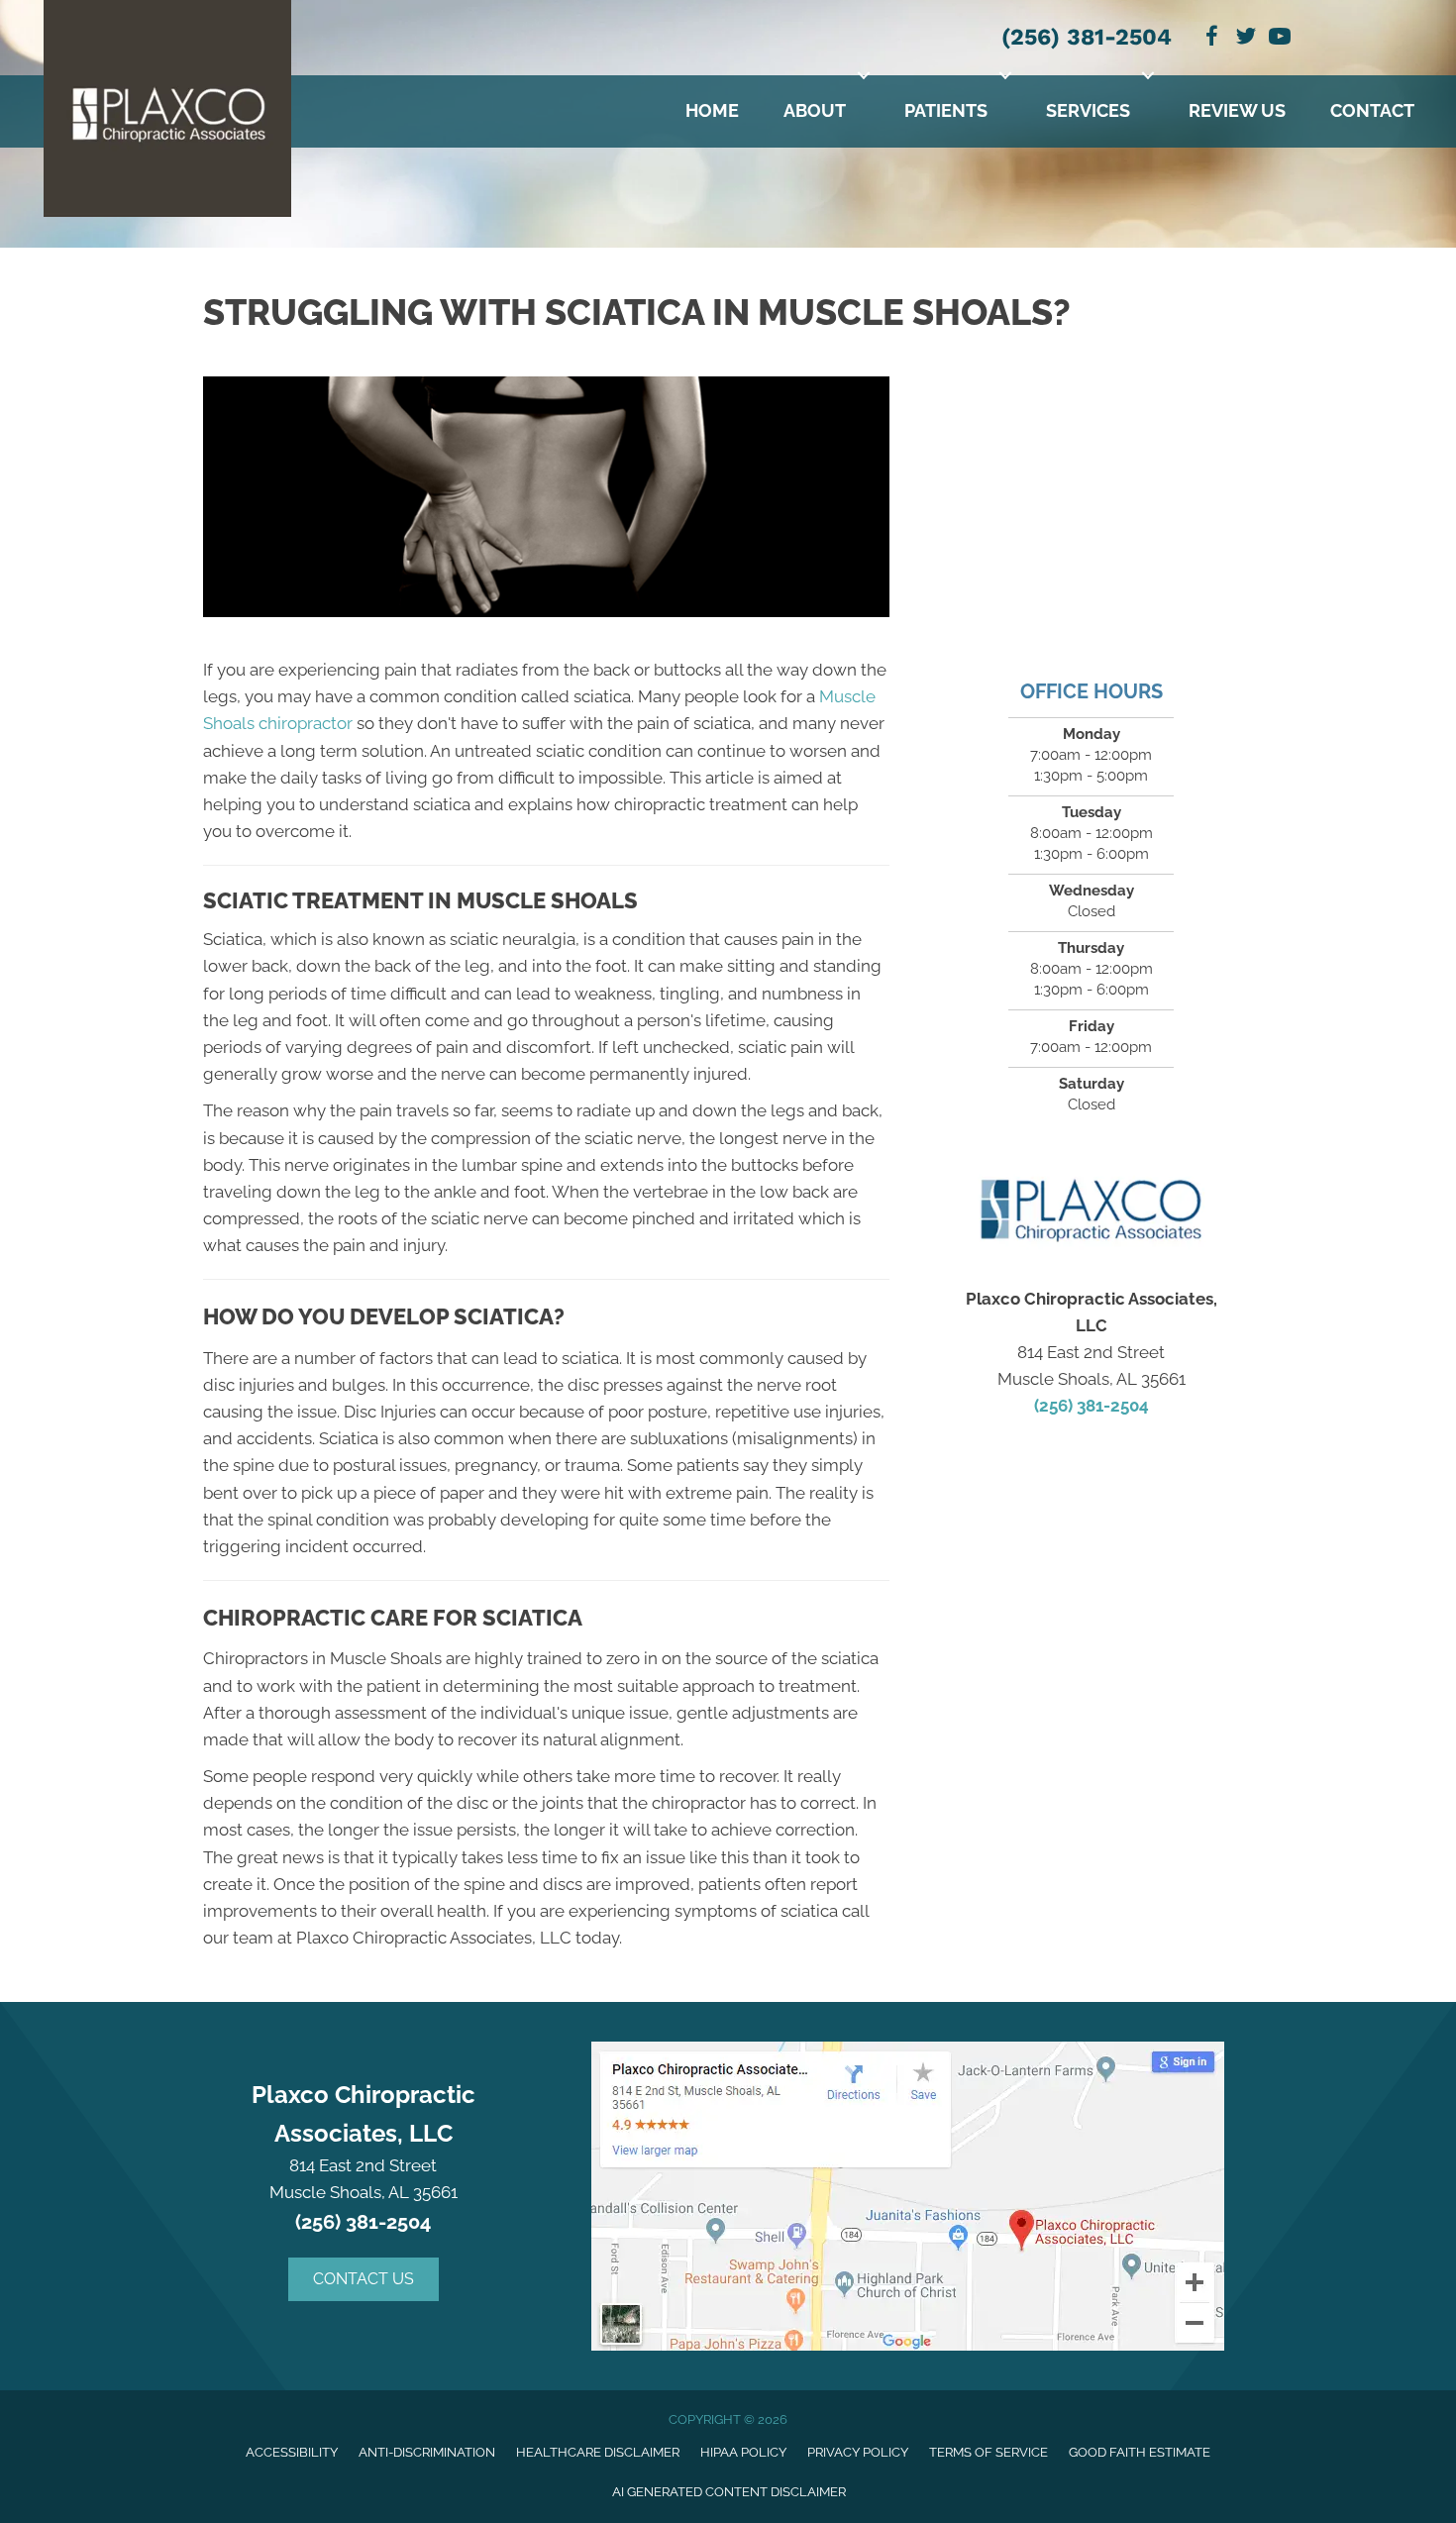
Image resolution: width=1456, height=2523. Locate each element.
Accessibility (292, 2452)
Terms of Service (988, 2452)
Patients (946, 110)
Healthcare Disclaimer (598, 2452)
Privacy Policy (858, 2452)
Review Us (1237, 110)
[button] (864, 75)
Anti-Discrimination (427, 2452)
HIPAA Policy (743, 2452)
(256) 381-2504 (1087, 37)
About (815, 110)
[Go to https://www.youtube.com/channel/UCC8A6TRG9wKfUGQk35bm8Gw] (1280, 39)
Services (1088, 110)
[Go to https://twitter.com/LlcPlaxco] (1246, 39)
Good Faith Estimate (1140, 2452)
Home (712, 110)
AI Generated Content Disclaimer (729, 2492)
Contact (1372, 110)
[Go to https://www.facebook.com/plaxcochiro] (1212, 39)
